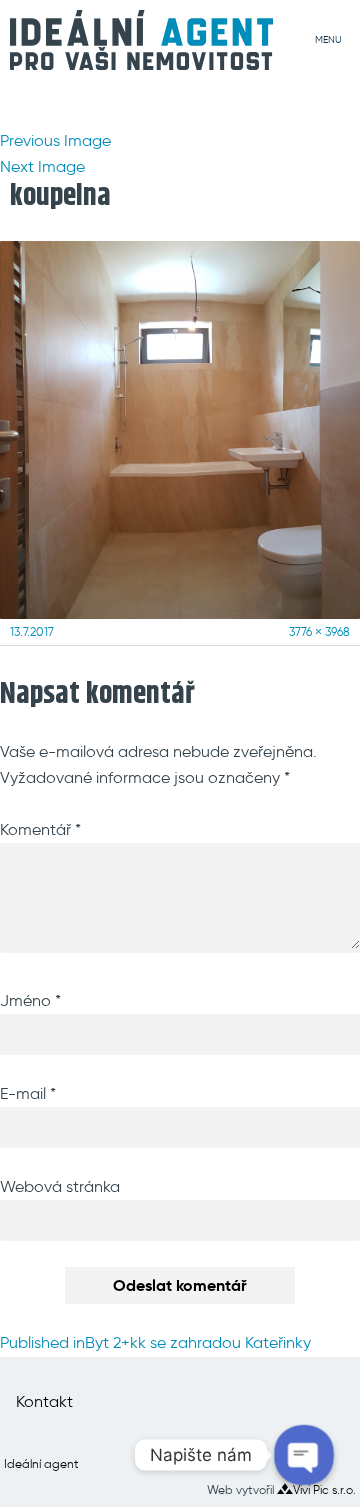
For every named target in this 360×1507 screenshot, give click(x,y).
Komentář (40, 829)
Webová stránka (60, 1186)
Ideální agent (41, 1463)
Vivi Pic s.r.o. (324, 1489)
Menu (328, 39)
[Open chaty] (304, 1455)
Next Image (42, 166)
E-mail (28, 1093)
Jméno (30, 1000)
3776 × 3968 (319, 631)
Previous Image (55, 140)
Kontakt (44, 1401)
